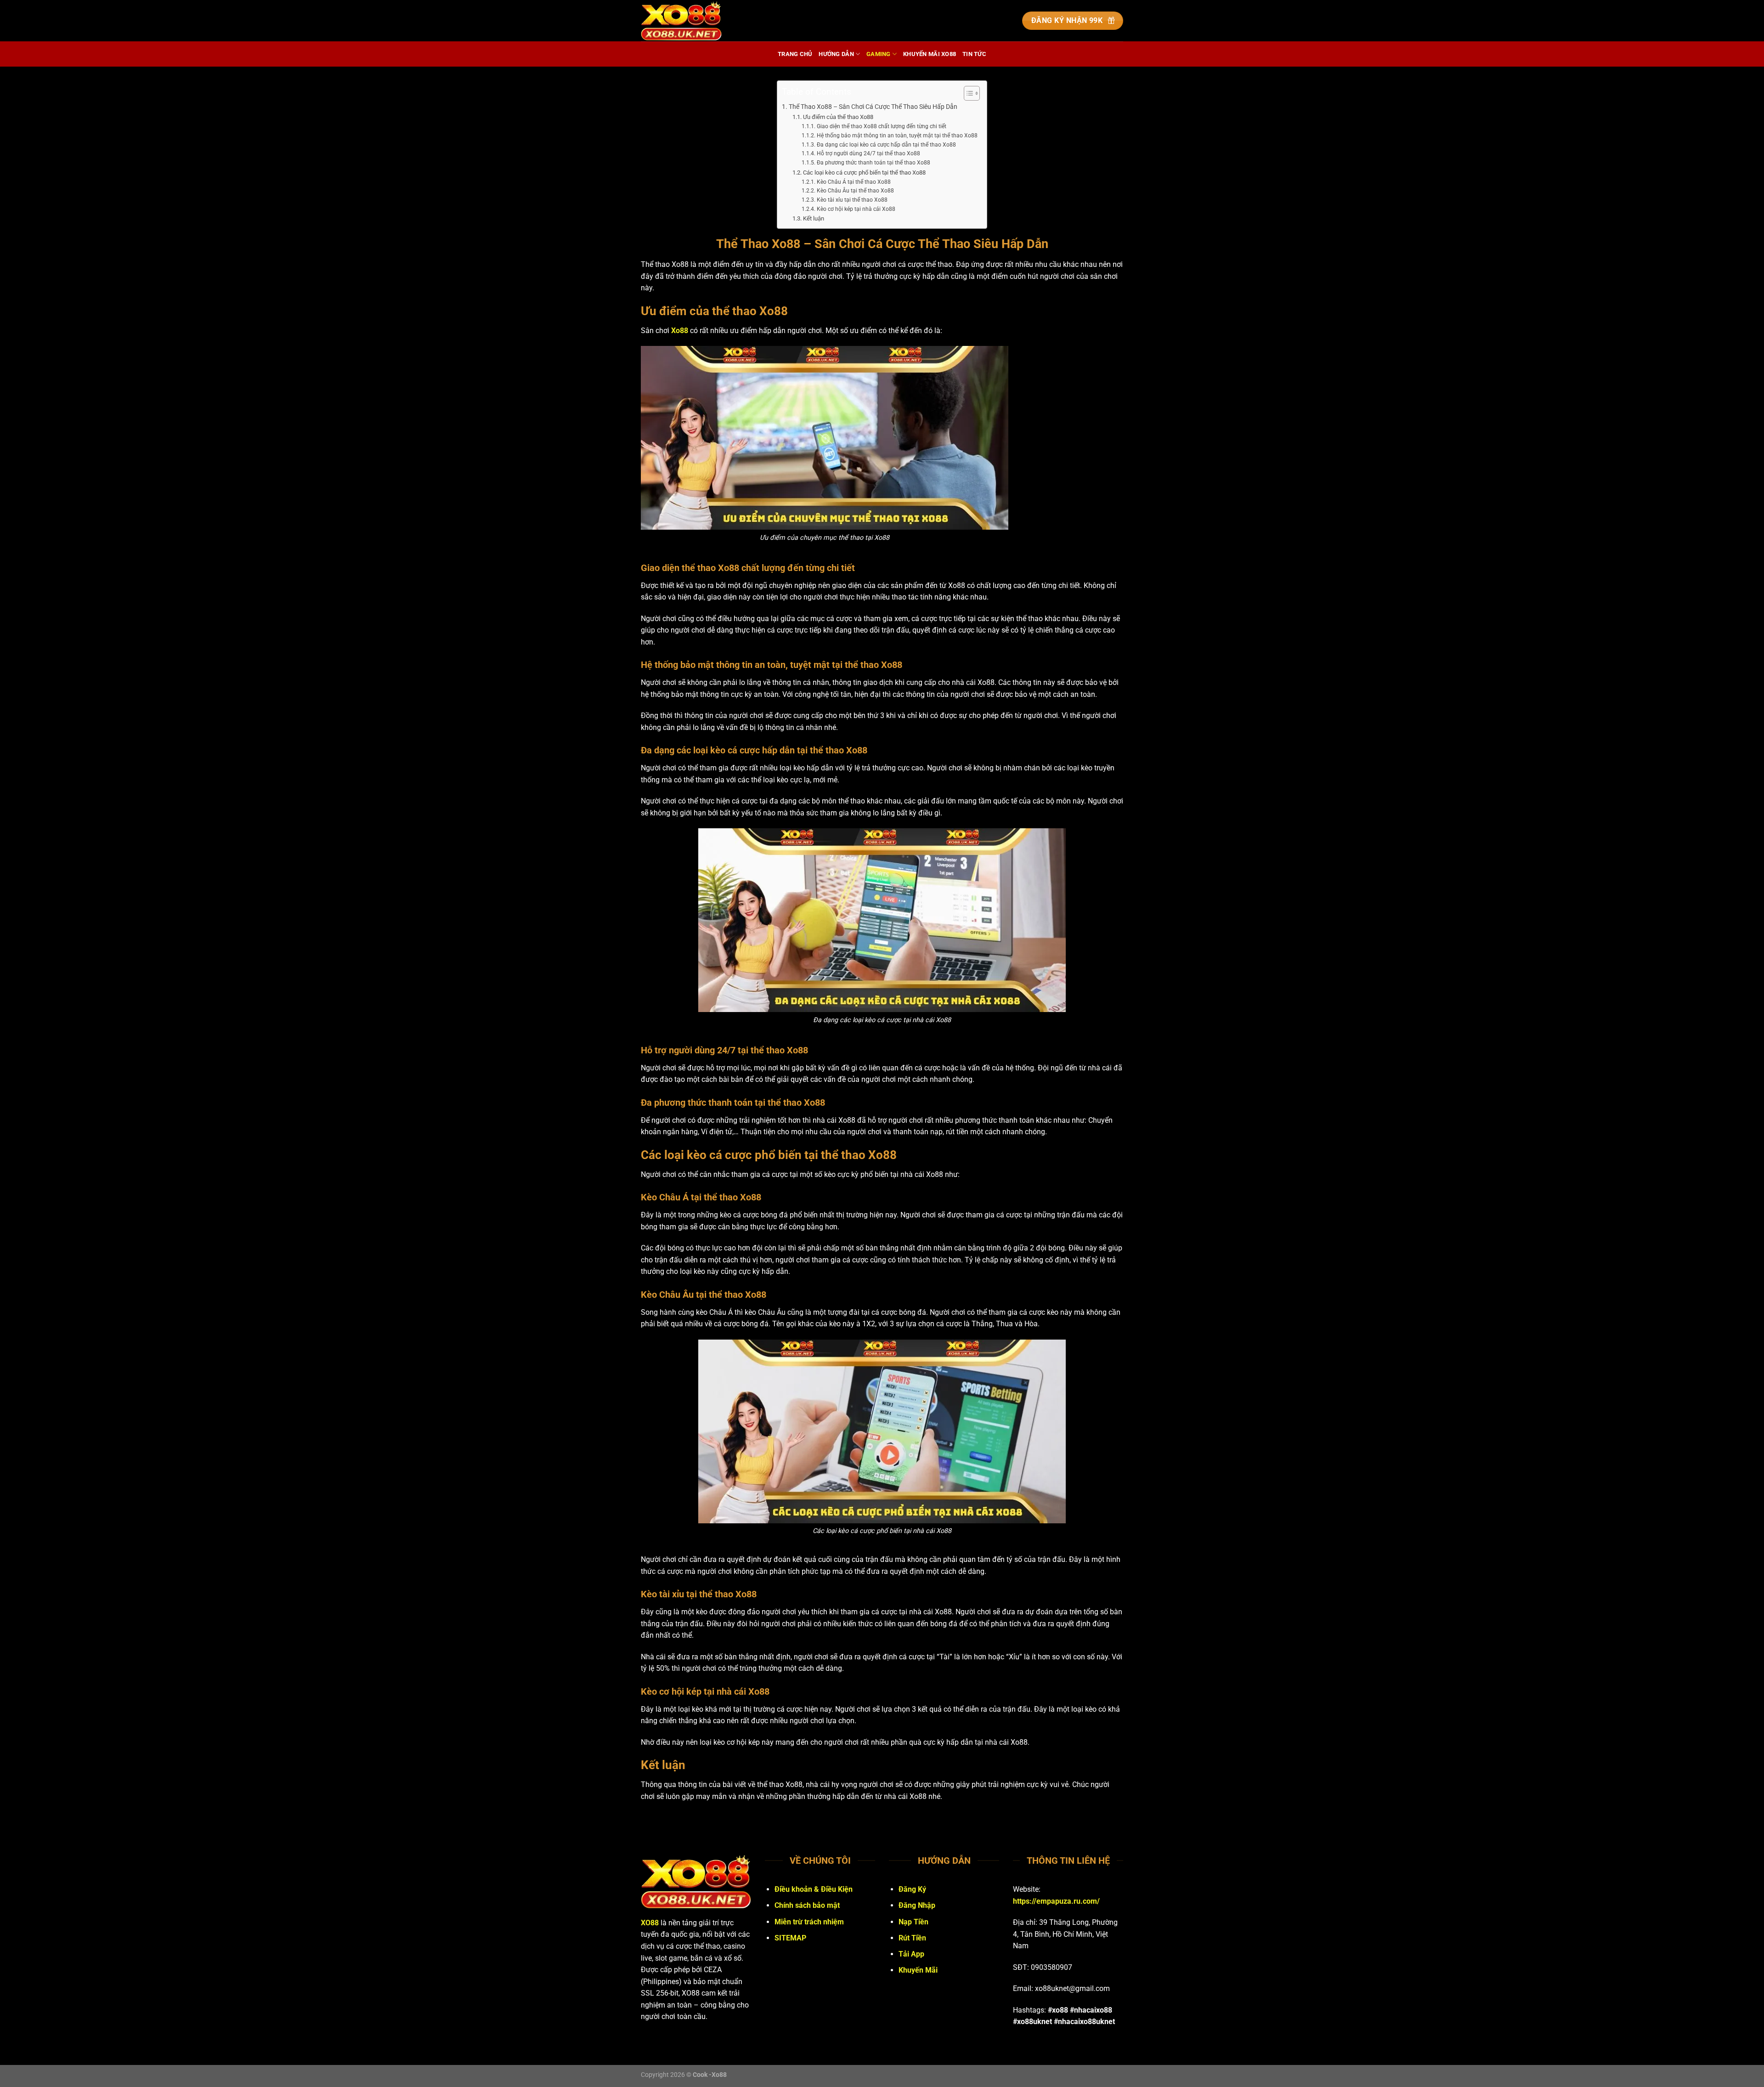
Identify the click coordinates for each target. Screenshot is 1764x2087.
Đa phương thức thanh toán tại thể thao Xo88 (873, 163)
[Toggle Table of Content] (967, 93)
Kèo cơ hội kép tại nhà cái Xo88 (856, 209)
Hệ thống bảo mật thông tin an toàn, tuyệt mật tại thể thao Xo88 (897, 136)
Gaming (879, 54)
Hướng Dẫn (836, 54)
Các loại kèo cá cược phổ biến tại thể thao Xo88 (864, 173)
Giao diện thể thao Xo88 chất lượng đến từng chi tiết (881, 126)
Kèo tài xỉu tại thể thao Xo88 (852, 200)
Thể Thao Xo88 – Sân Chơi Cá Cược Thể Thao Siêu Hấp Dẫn (873, 107)
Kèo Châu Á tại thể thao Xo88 (854, 182)
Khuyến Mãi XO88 (930, 54)
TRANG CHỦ (795, 54)
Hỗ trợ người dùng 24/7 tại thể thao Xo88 (868, 153)
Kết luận (814, 218)
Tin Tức (974, 54)
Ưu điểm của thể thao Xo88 (838, 117)
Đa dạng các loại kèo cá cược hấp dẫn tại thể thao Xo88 (886, 145)
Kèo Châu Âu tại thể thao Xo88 (855, 191)
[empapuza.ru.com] (687, 21)
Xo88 (680, 331)
